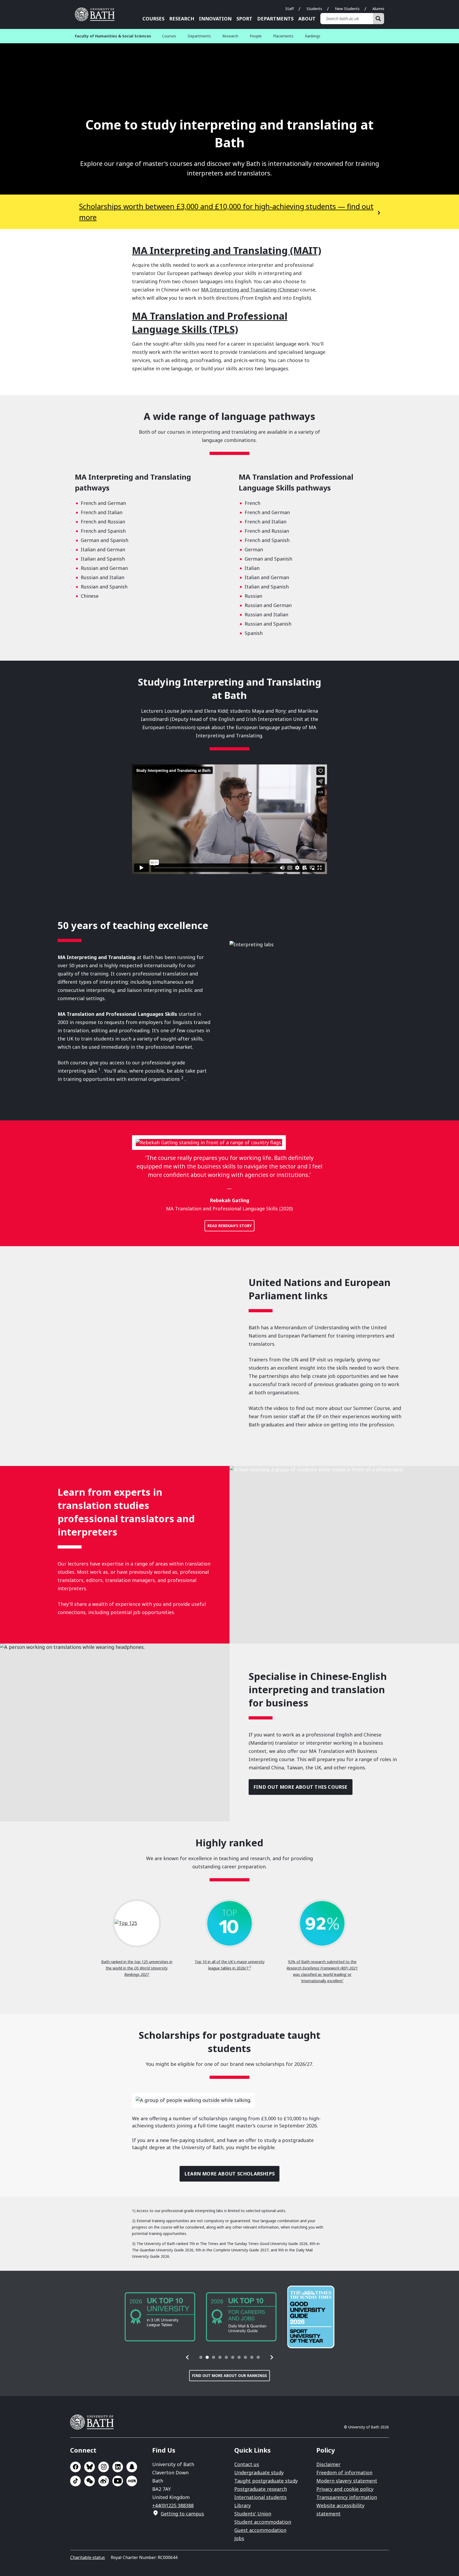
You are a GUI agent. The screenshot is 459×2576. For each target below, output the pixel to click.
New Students (347, 9)
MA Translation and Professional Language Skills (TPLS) (210, 323)
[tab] (201, 2357)
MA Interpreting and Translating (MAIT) (227, 250)
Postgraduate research (261, 2489)
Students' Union (253, 2514)
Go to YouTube (118, 2481)
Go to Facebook (75, 2467)
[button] (188, 2357)
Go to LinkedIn (118, 2467)
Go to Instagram (104, 2467)
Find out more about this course (301, 1787)
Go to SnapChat (132, 2467)
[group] (160, 2317)
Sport (244, 19)
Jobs (239, 2538)
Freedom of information (344, 2472)
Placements (283, 36)
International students (260, 2497)
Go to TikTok (75, 2481)
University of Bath (97, 14)
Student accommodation (263, 2522)
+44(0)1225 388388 (173, 2505)
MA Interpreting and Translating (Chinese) (250, 290)
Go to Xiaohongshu (132, 2481)
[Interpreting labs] (314, 1004)
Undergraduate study (259, 2472)
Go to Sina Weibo (104, 2481)
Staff (290, 9)
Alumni (378, 9)
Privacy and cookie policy (345, 2489)
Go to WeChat (90, 2481)
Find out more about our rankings (229, 2375)
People (256, 36)
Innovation (215, 19)
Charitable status (88, 2557)
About (307, 19)
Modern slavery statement (347, 2481)
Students (314, 9)
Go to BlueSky (90, 2467)
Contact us (247, 2464)
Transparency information (347, 2497)
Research (182, 19)
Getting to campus (182, 2514)
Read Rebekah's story (229, 1226)
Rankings (313, 36)
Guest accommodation (260, 2530)
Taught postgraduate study (266, 2481)
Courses (153, 19)
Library (243, 2505)
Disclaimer (328, 2464)
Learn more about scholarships (229, 2174)
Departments (275, 19)
